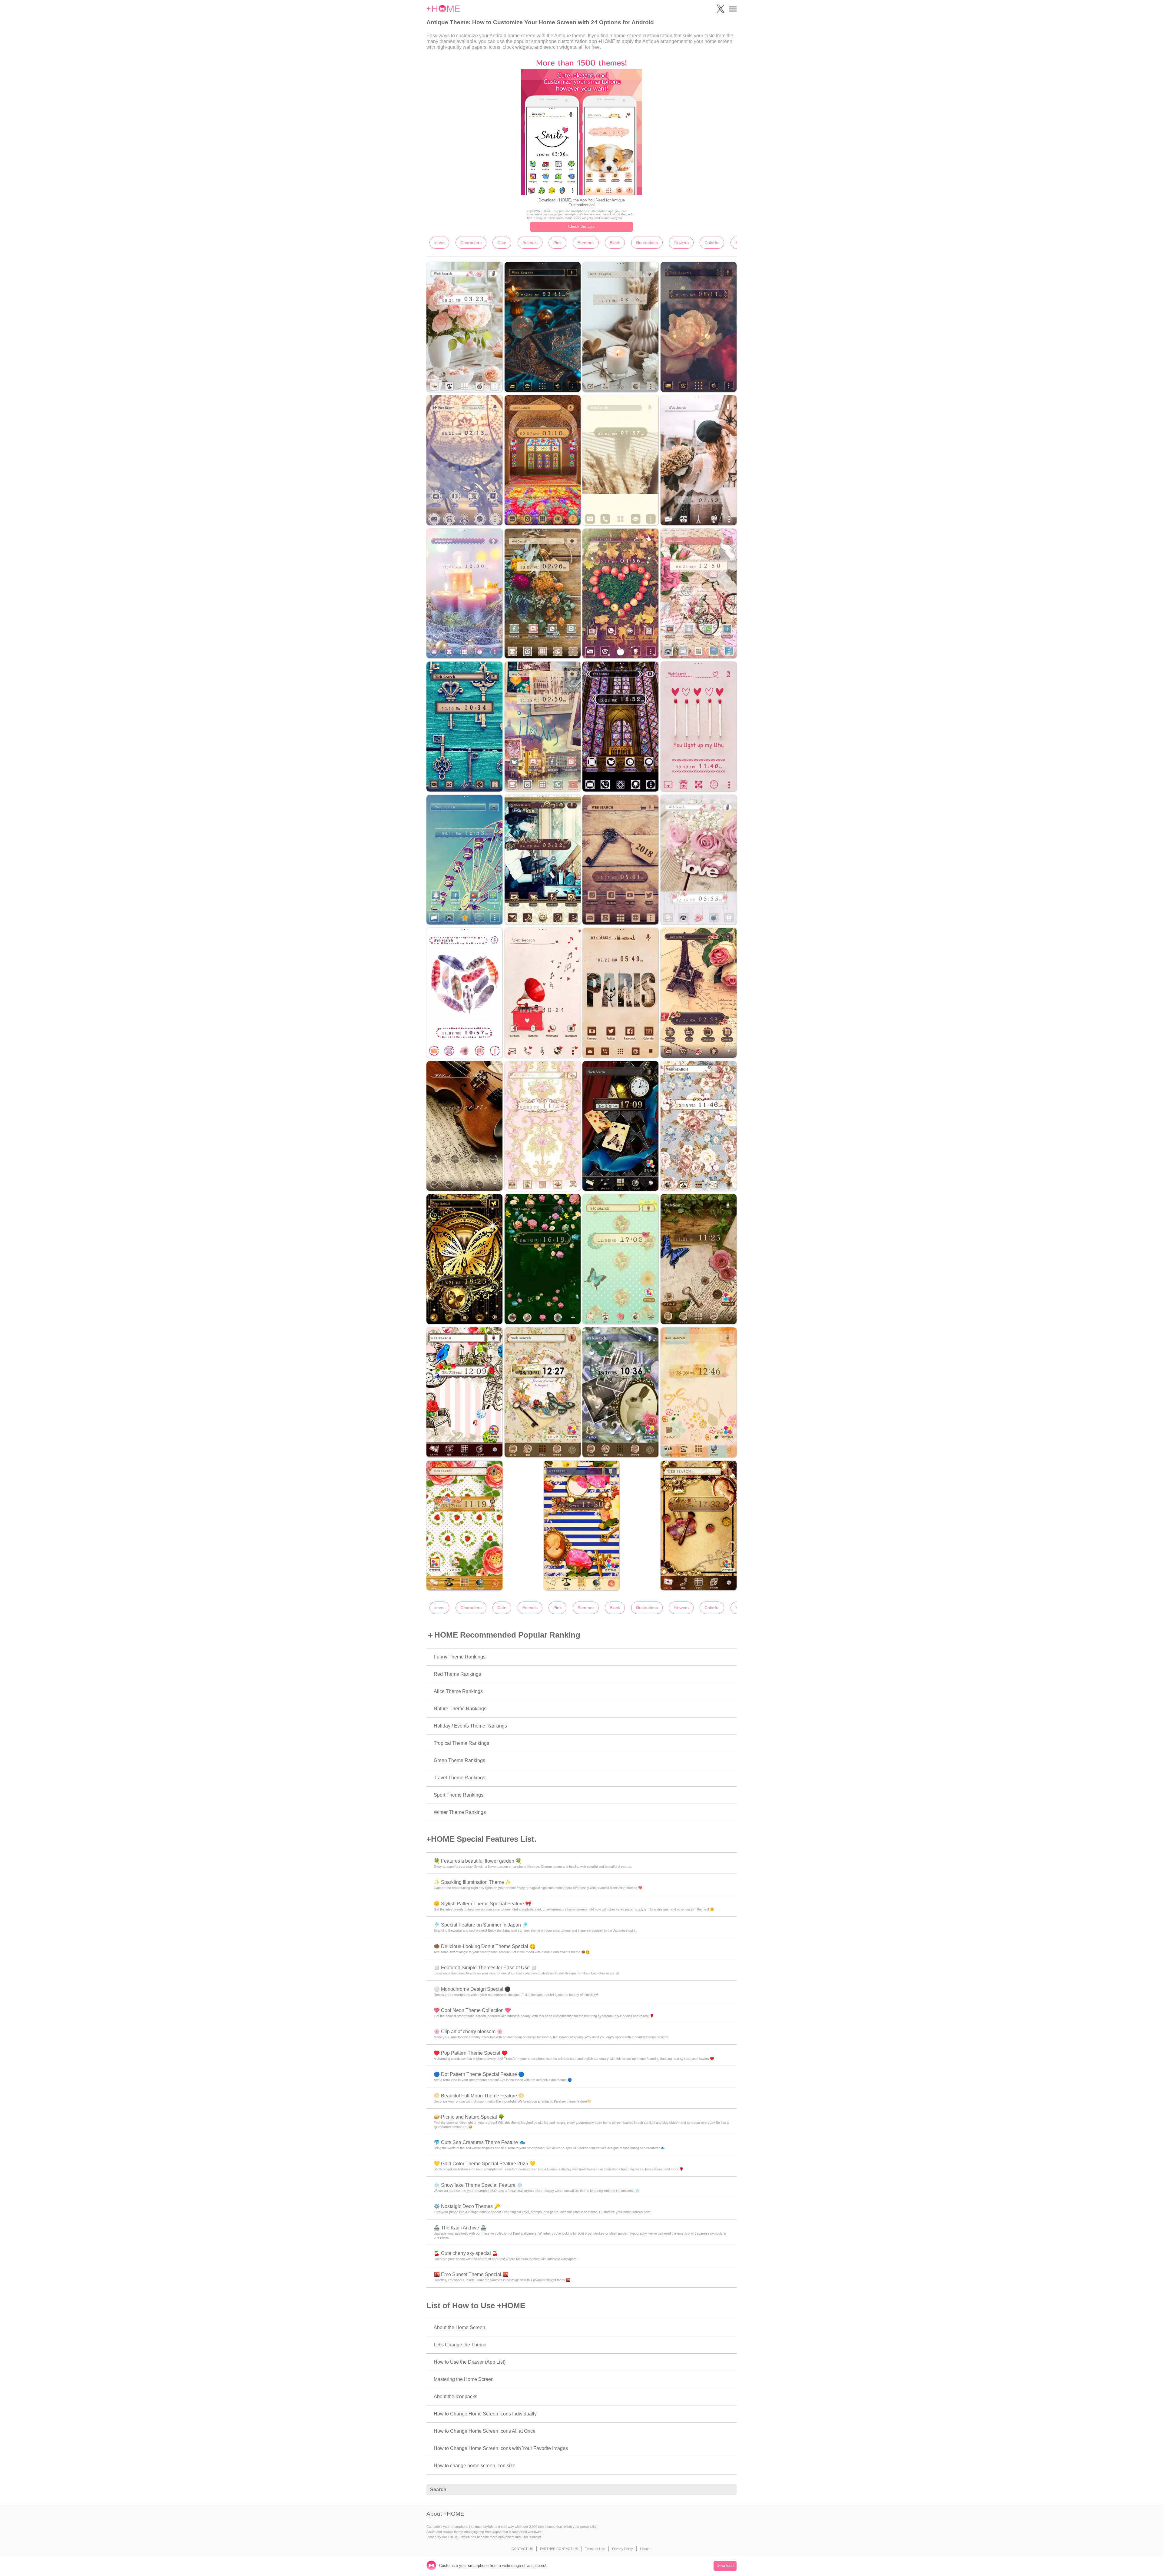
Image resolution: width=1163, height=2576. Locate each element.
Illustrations (647, 243)
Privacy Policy (623, 2549)
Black (615, 243)
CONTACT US (522, 2549)
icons (439, 243)
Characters (471, 243)
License (646, 2549)
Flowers (681, 243)
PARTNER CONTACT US (559, 2549)
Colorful (712, 243)
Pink (557, 243)
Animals (530, 243)
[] (729, 2490)
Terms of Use (595, 2549)
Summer (586, 243)
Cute (502, 243)
